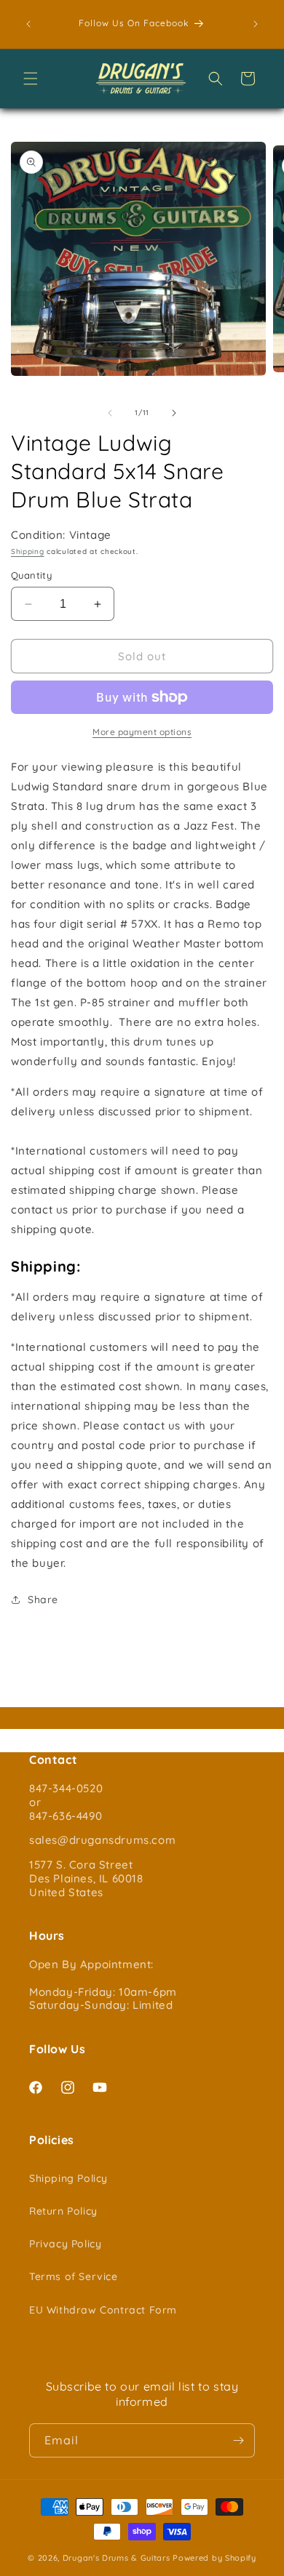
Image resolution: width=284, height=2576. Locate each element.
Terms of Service (74, 2276)
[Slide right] (174, 413)
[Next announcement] (256, 24)
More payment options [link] (142, 732)
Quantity (31, 575)
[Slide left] (110, 413)
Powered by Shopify (214, 2558)
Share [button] (43, 1600)
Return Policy (63, 2211)
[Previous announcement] (28, 24)
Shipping (28, 551)
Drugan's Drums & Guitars (117, 2558)
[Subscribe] (238, 2440)
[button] (31, 79)
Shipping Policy (68, 2178)
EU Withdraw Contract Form (103, 2310)
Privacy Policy (65, 2244)
